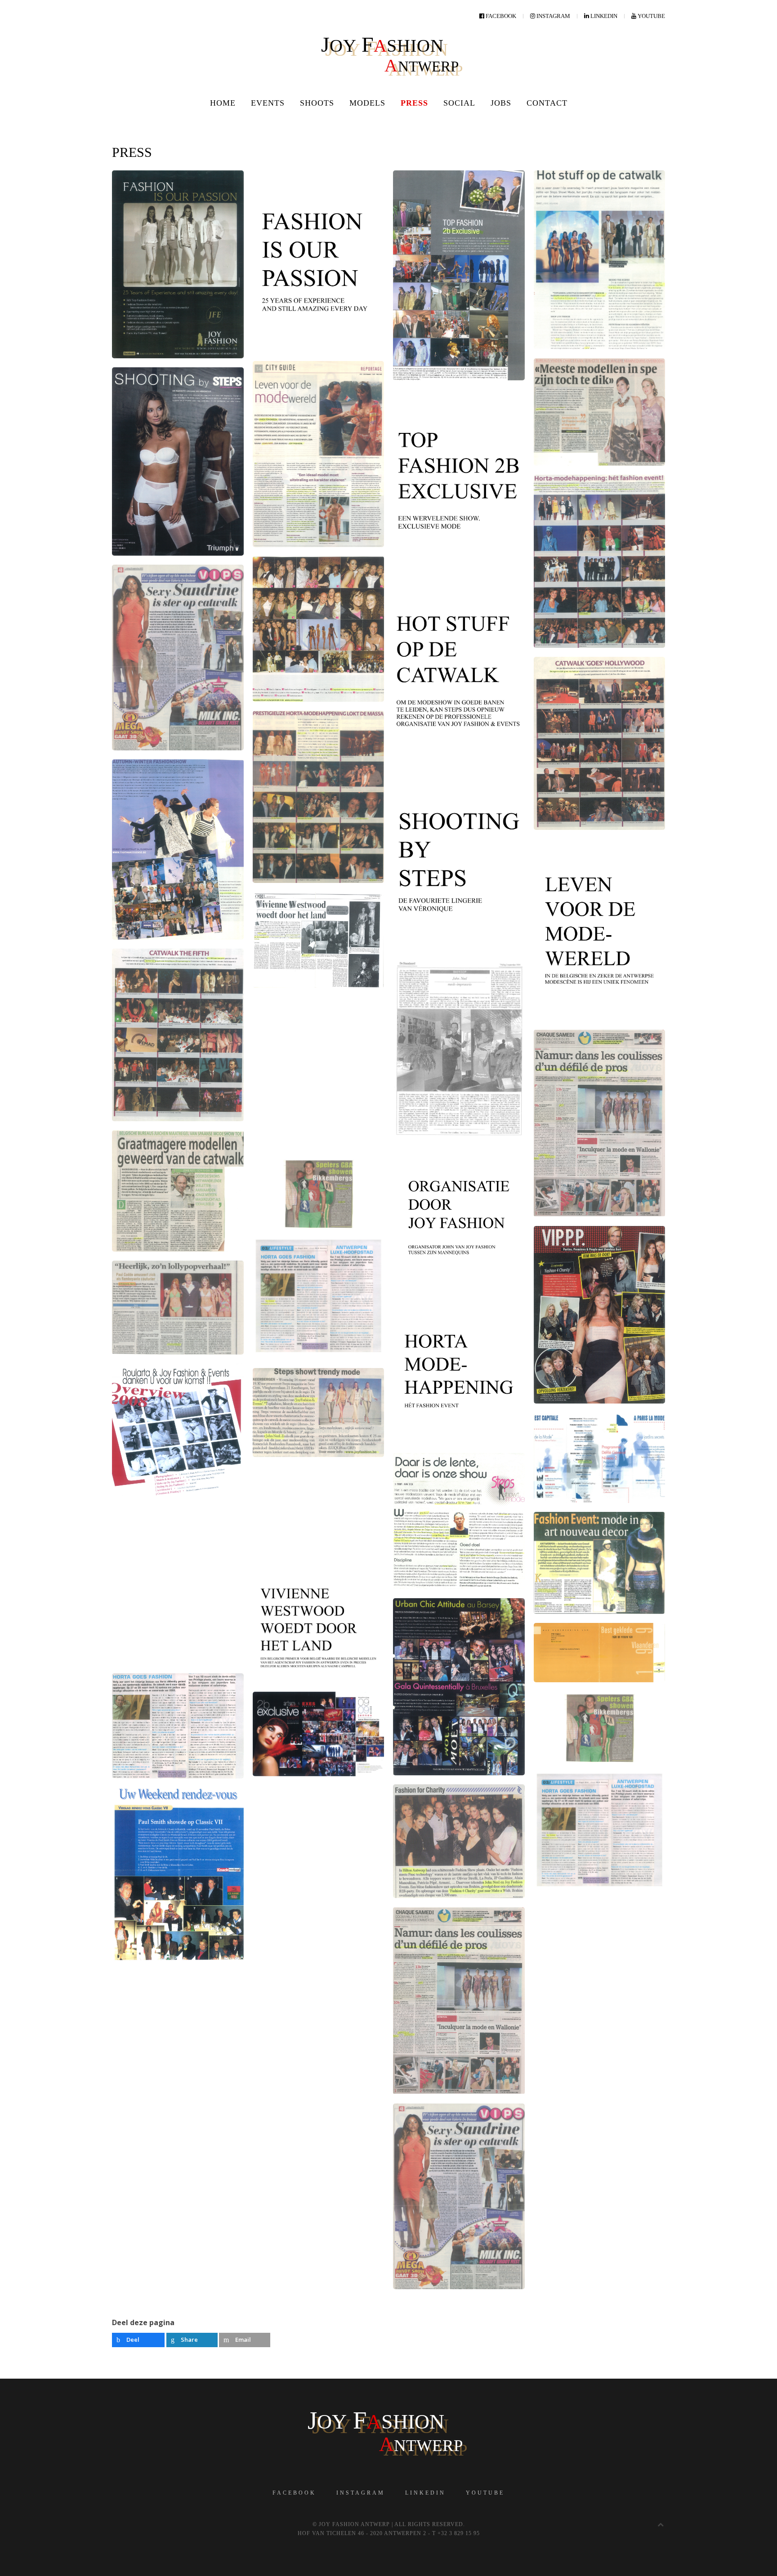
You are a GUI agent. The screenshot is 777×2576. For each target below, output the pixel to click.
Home (223, 103)
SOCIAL (459, 103)
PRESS (414, 103)
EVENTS (268, 103)
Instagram (361, 2493)
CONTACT (547, 103)
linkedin (603, 16)
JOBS (501, 103)
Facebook (294, 2493)
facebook (500, 16)
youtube (651, 16)
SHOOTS (317, 103)
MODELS (367, 103)
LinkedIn (425, 2493)
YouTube (485, 2493)
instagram (553, 16)
